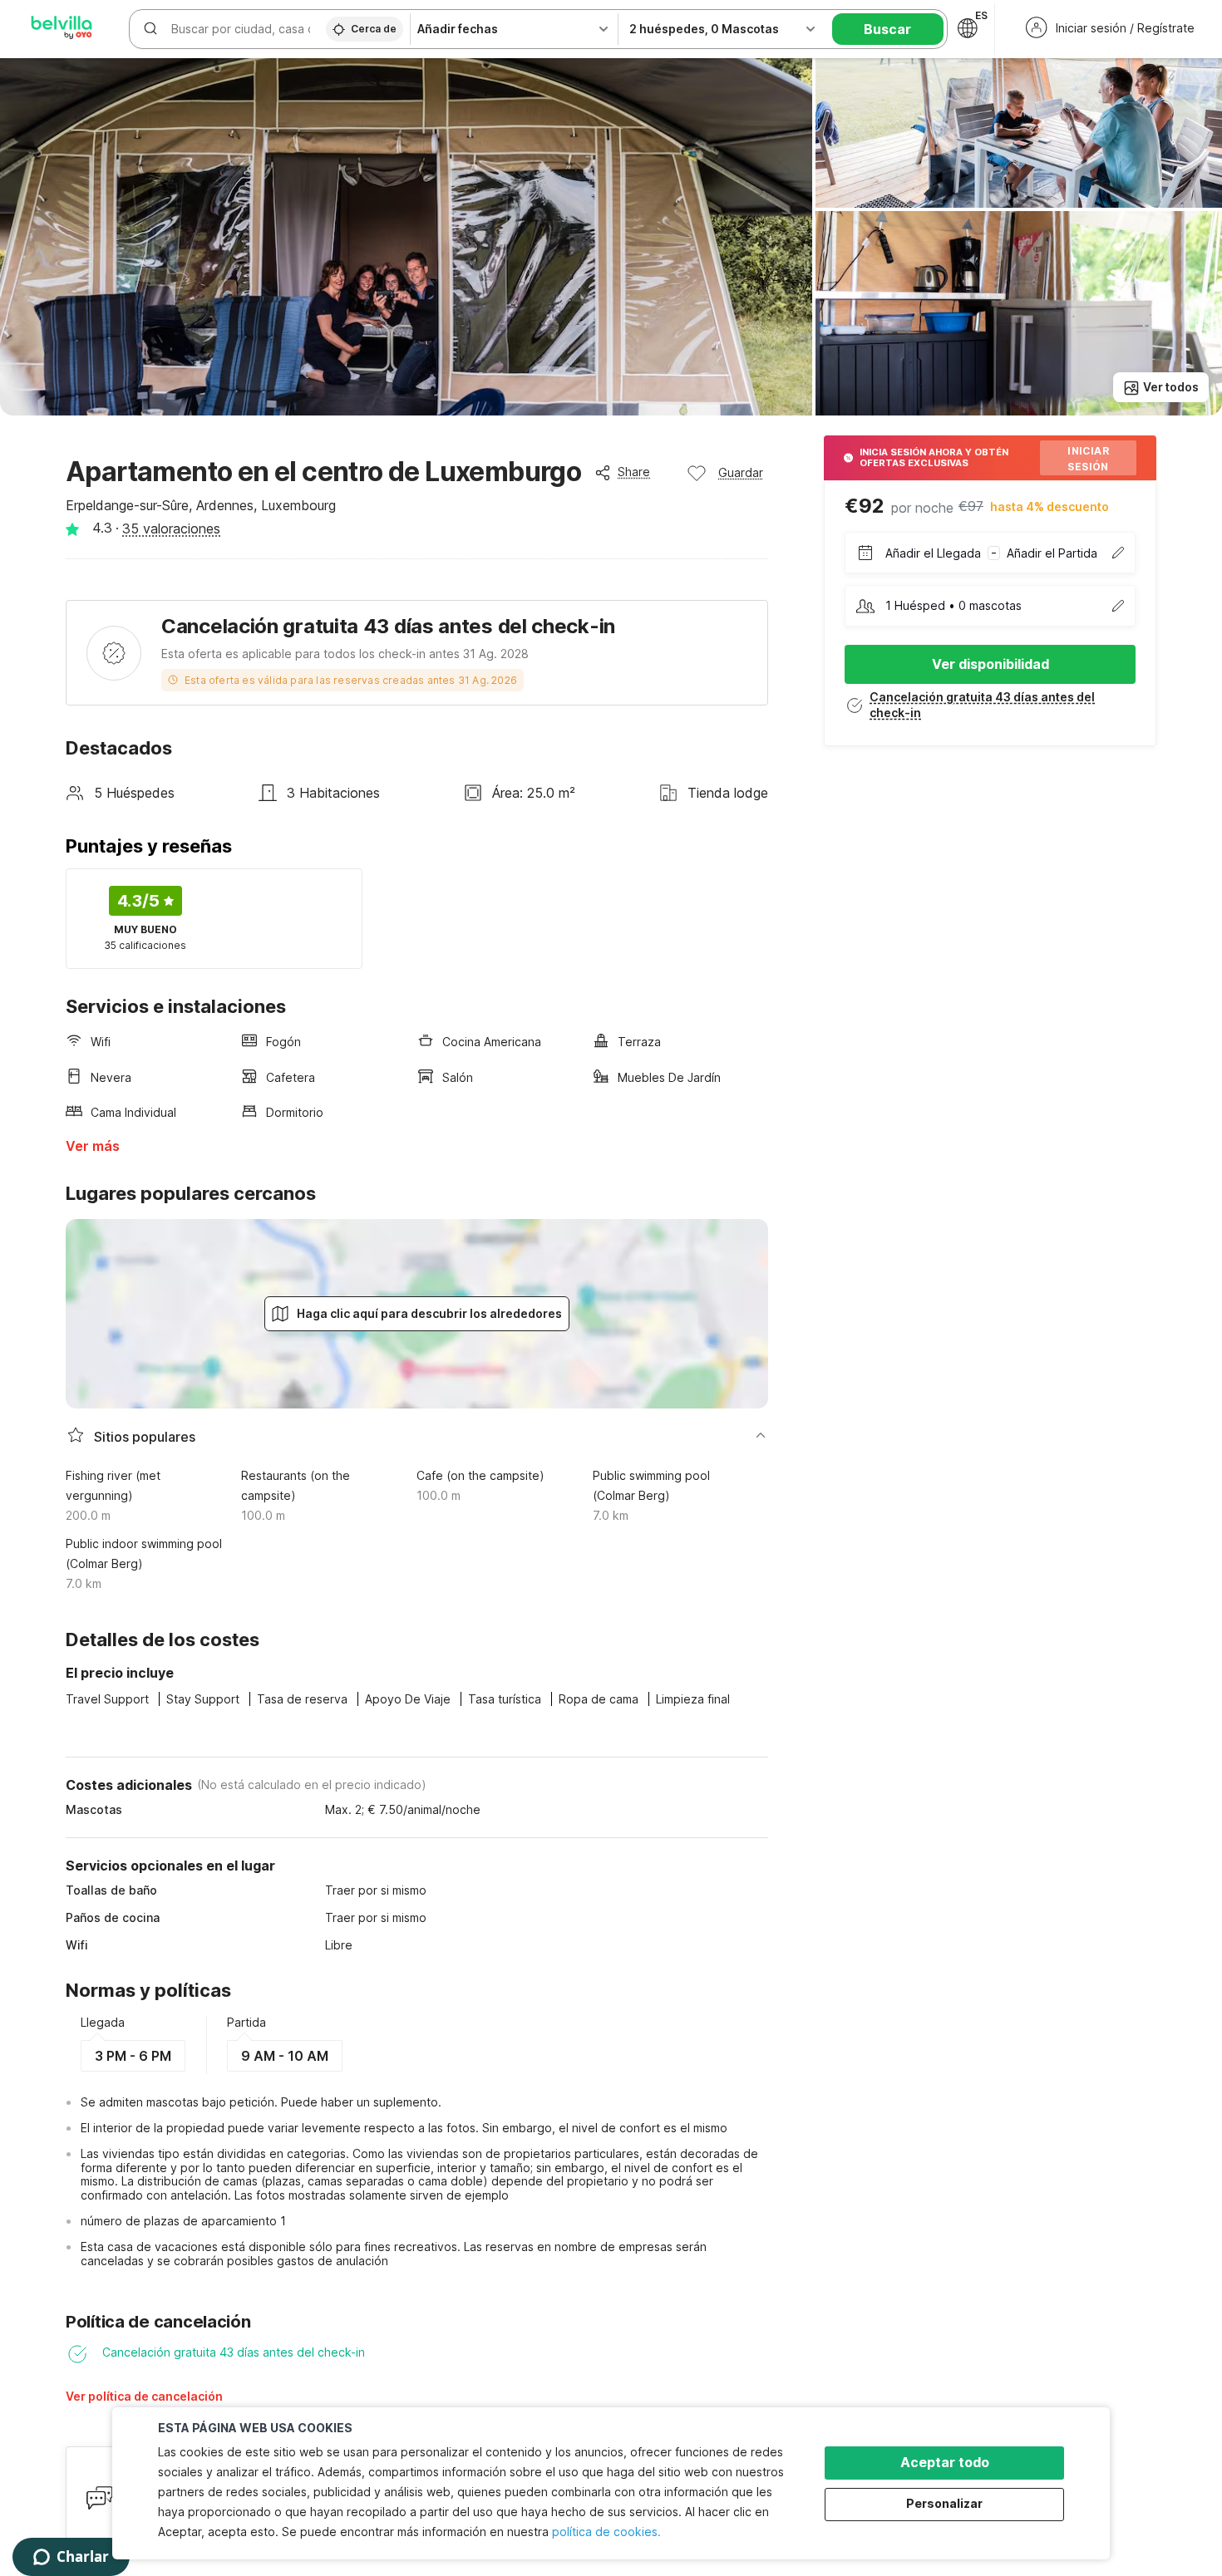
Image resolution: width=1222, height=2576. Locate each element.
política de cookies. (606, 2532)
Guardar (741, 472)
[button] (215, 2402)
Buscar (887, 29)
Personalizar (944, 2503)
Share (634, 472)
